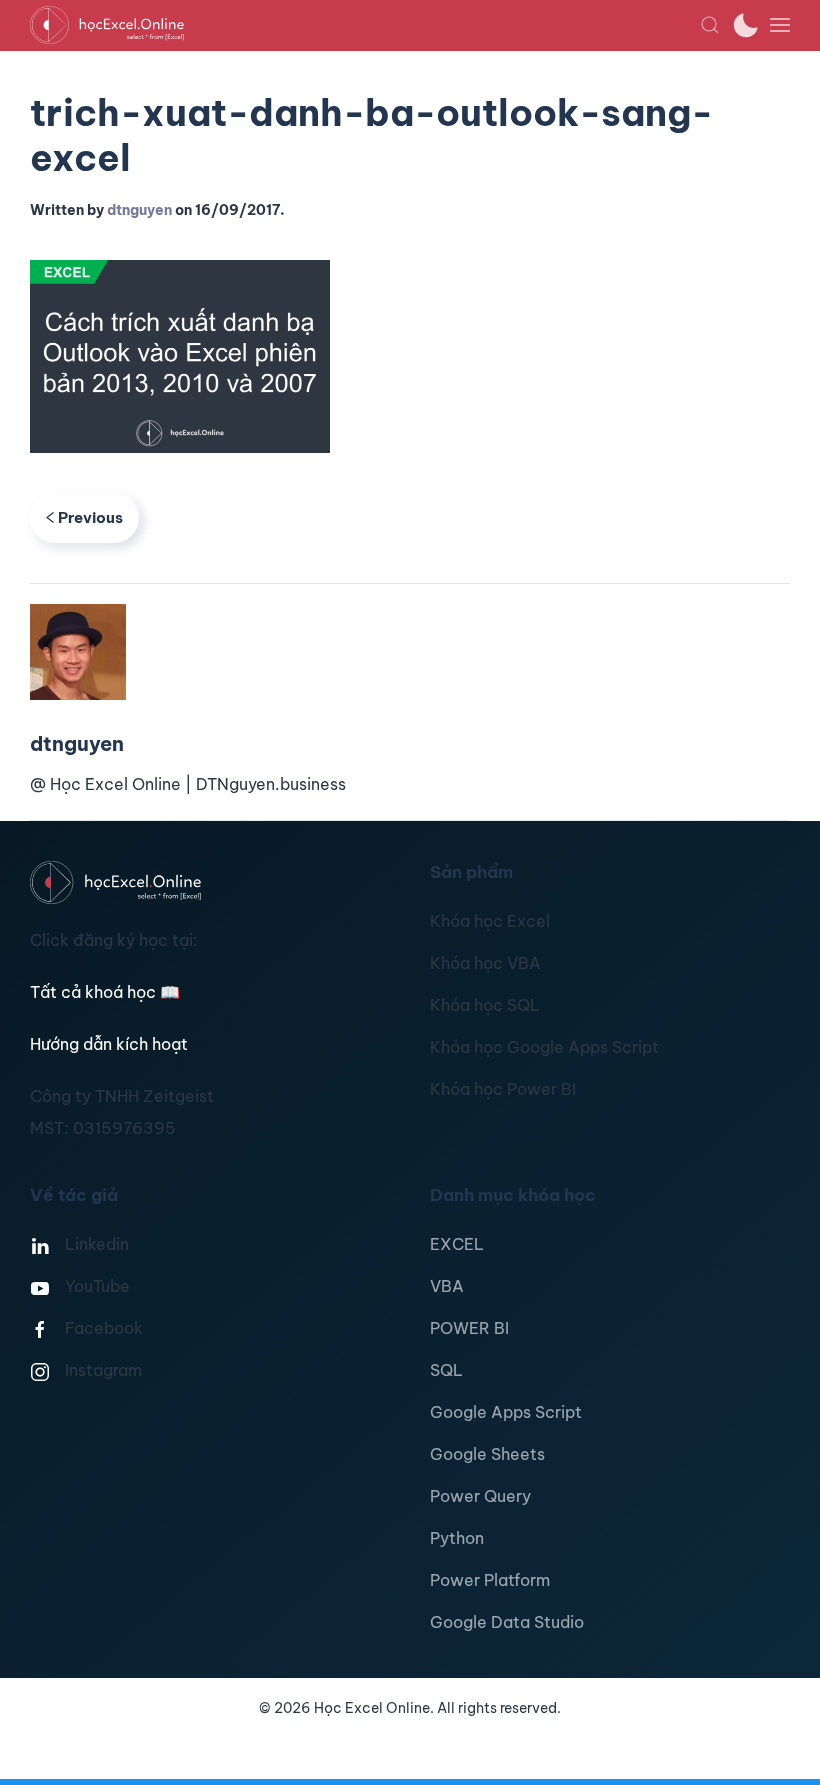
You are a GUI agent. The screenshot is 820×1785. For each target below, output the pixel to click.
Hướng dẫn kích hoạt (109, 1044)
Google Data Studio (507, 1622)
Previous (90, 517)
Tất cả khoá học (105, 992)
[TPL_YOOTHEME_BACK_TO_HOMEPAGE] (365, 25)
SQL (446, 1370)
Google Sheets (487, 1454)
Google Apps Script (506, 1412)
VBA (447, 1286)
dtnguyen (139, 210)
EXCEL (457, 1244)
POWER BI (469, 1328)
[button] (710, 25)
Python (457, 1538)
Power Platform (490, 1580)
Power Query (480, 1496)
